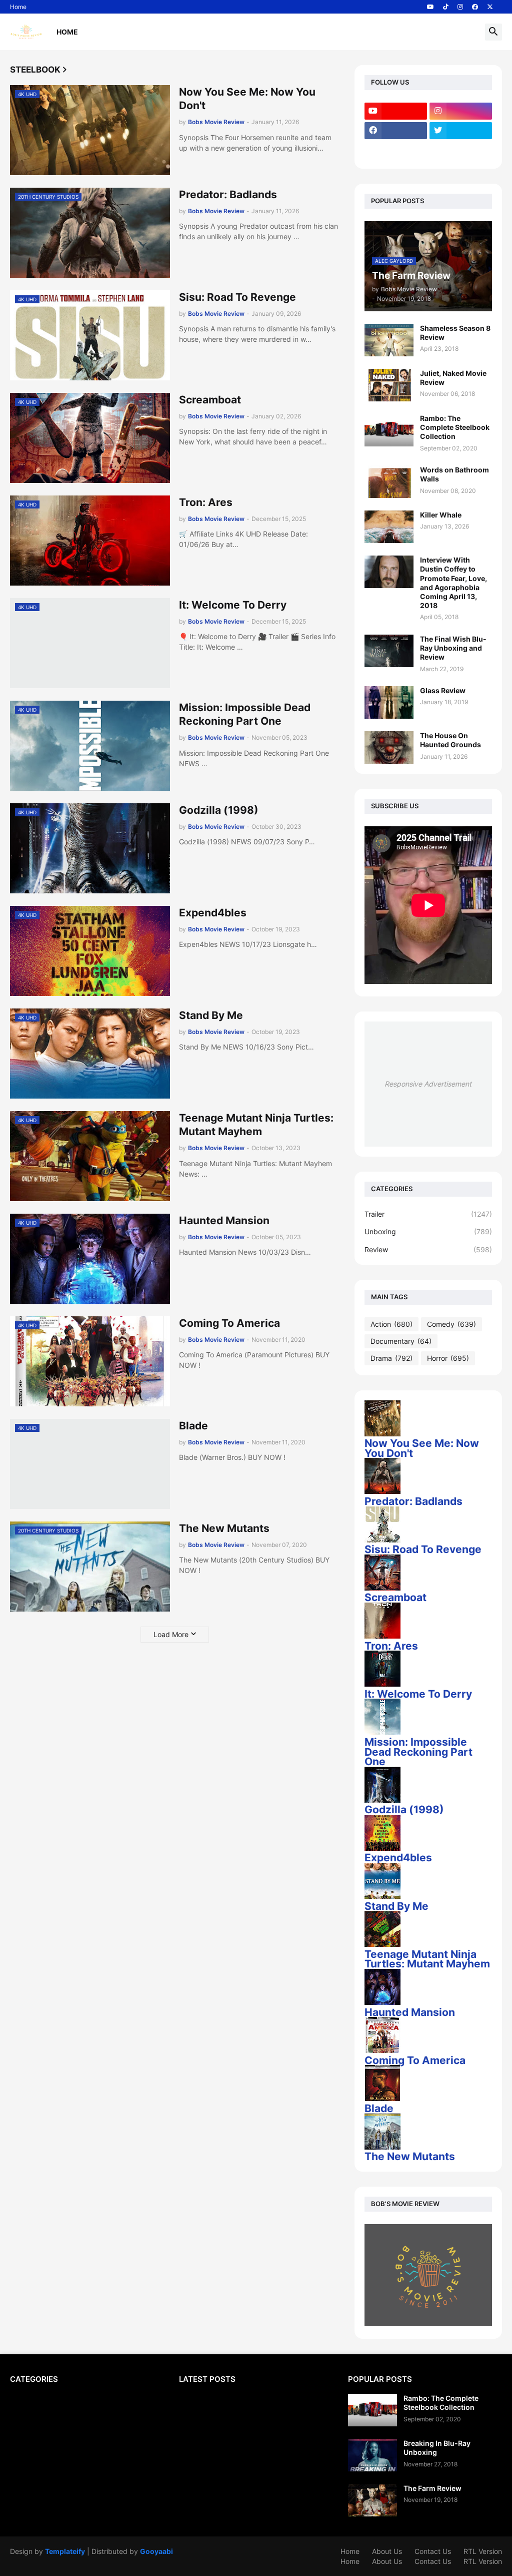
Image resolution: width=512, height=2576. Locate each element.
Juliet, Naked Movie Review (453, 378)
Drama (391, 1358)
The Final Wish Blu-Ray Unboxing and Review (453, 648)
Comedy (451, 1324)
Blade (193, 1426)
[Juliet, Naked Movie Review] (389, 385)
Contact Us (433, 2551)
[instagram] (460, 7)
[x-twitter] (490, 7)
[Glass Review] (389, 702)
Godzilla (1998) (219, 810)
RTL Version (483, 2551)
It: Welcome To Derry (233, 605)
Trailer (428, 1214)
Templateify (65, 2551)
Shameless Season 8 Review (455, 333)
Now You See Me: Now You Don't (247, 99)
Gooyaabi (156, 2551)
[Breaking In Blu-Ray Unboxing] (372, 2455)
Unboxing (428, 1231)
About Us (387, 2551)
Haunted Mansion (224, 1220)
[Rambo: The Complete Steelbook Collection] (389, 430)
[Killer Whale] (389, 527)
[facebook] (475, 7)
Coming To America (229, 1323)
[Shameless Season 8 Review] (389, 340)
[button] (493, 32)
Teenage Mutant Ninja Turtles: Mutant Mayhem (256, 1125)
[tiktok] (446, 7)
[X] (396, 150)
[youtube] (430, 7)
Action (391, 1324)
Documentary (401, 1341)
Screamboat (210, 400)
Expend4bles (213, 913)
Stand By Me (211, 1015)
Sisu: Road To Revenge (237, 297)
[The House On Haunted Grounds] (389, 747)
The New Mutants (224, 1528)
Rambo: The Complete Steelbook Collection (455, 427)
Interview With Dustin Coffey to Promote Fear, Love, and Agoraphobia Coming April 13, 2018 (453, 583)
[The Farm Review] (372, 2500)
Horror (448, 1358)
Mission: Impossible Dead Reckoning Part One (245, 714)
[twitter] (461, 131)
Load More (171, 1634)
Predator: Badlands (228, 194)
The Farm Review (432, 2488)
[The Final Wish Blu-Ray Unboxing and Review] (389, 651)
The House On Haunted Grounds (450, 740)
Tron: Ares (206, 502)
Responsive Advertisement (428, 1084)
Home (18, 7)
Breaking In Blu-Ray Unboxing (437, 2448)
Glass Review (443, 690)
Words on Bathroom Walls (454, 474)
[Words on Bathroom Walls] (389, 482)
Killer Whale (441, 515)
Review (428, 1249)
